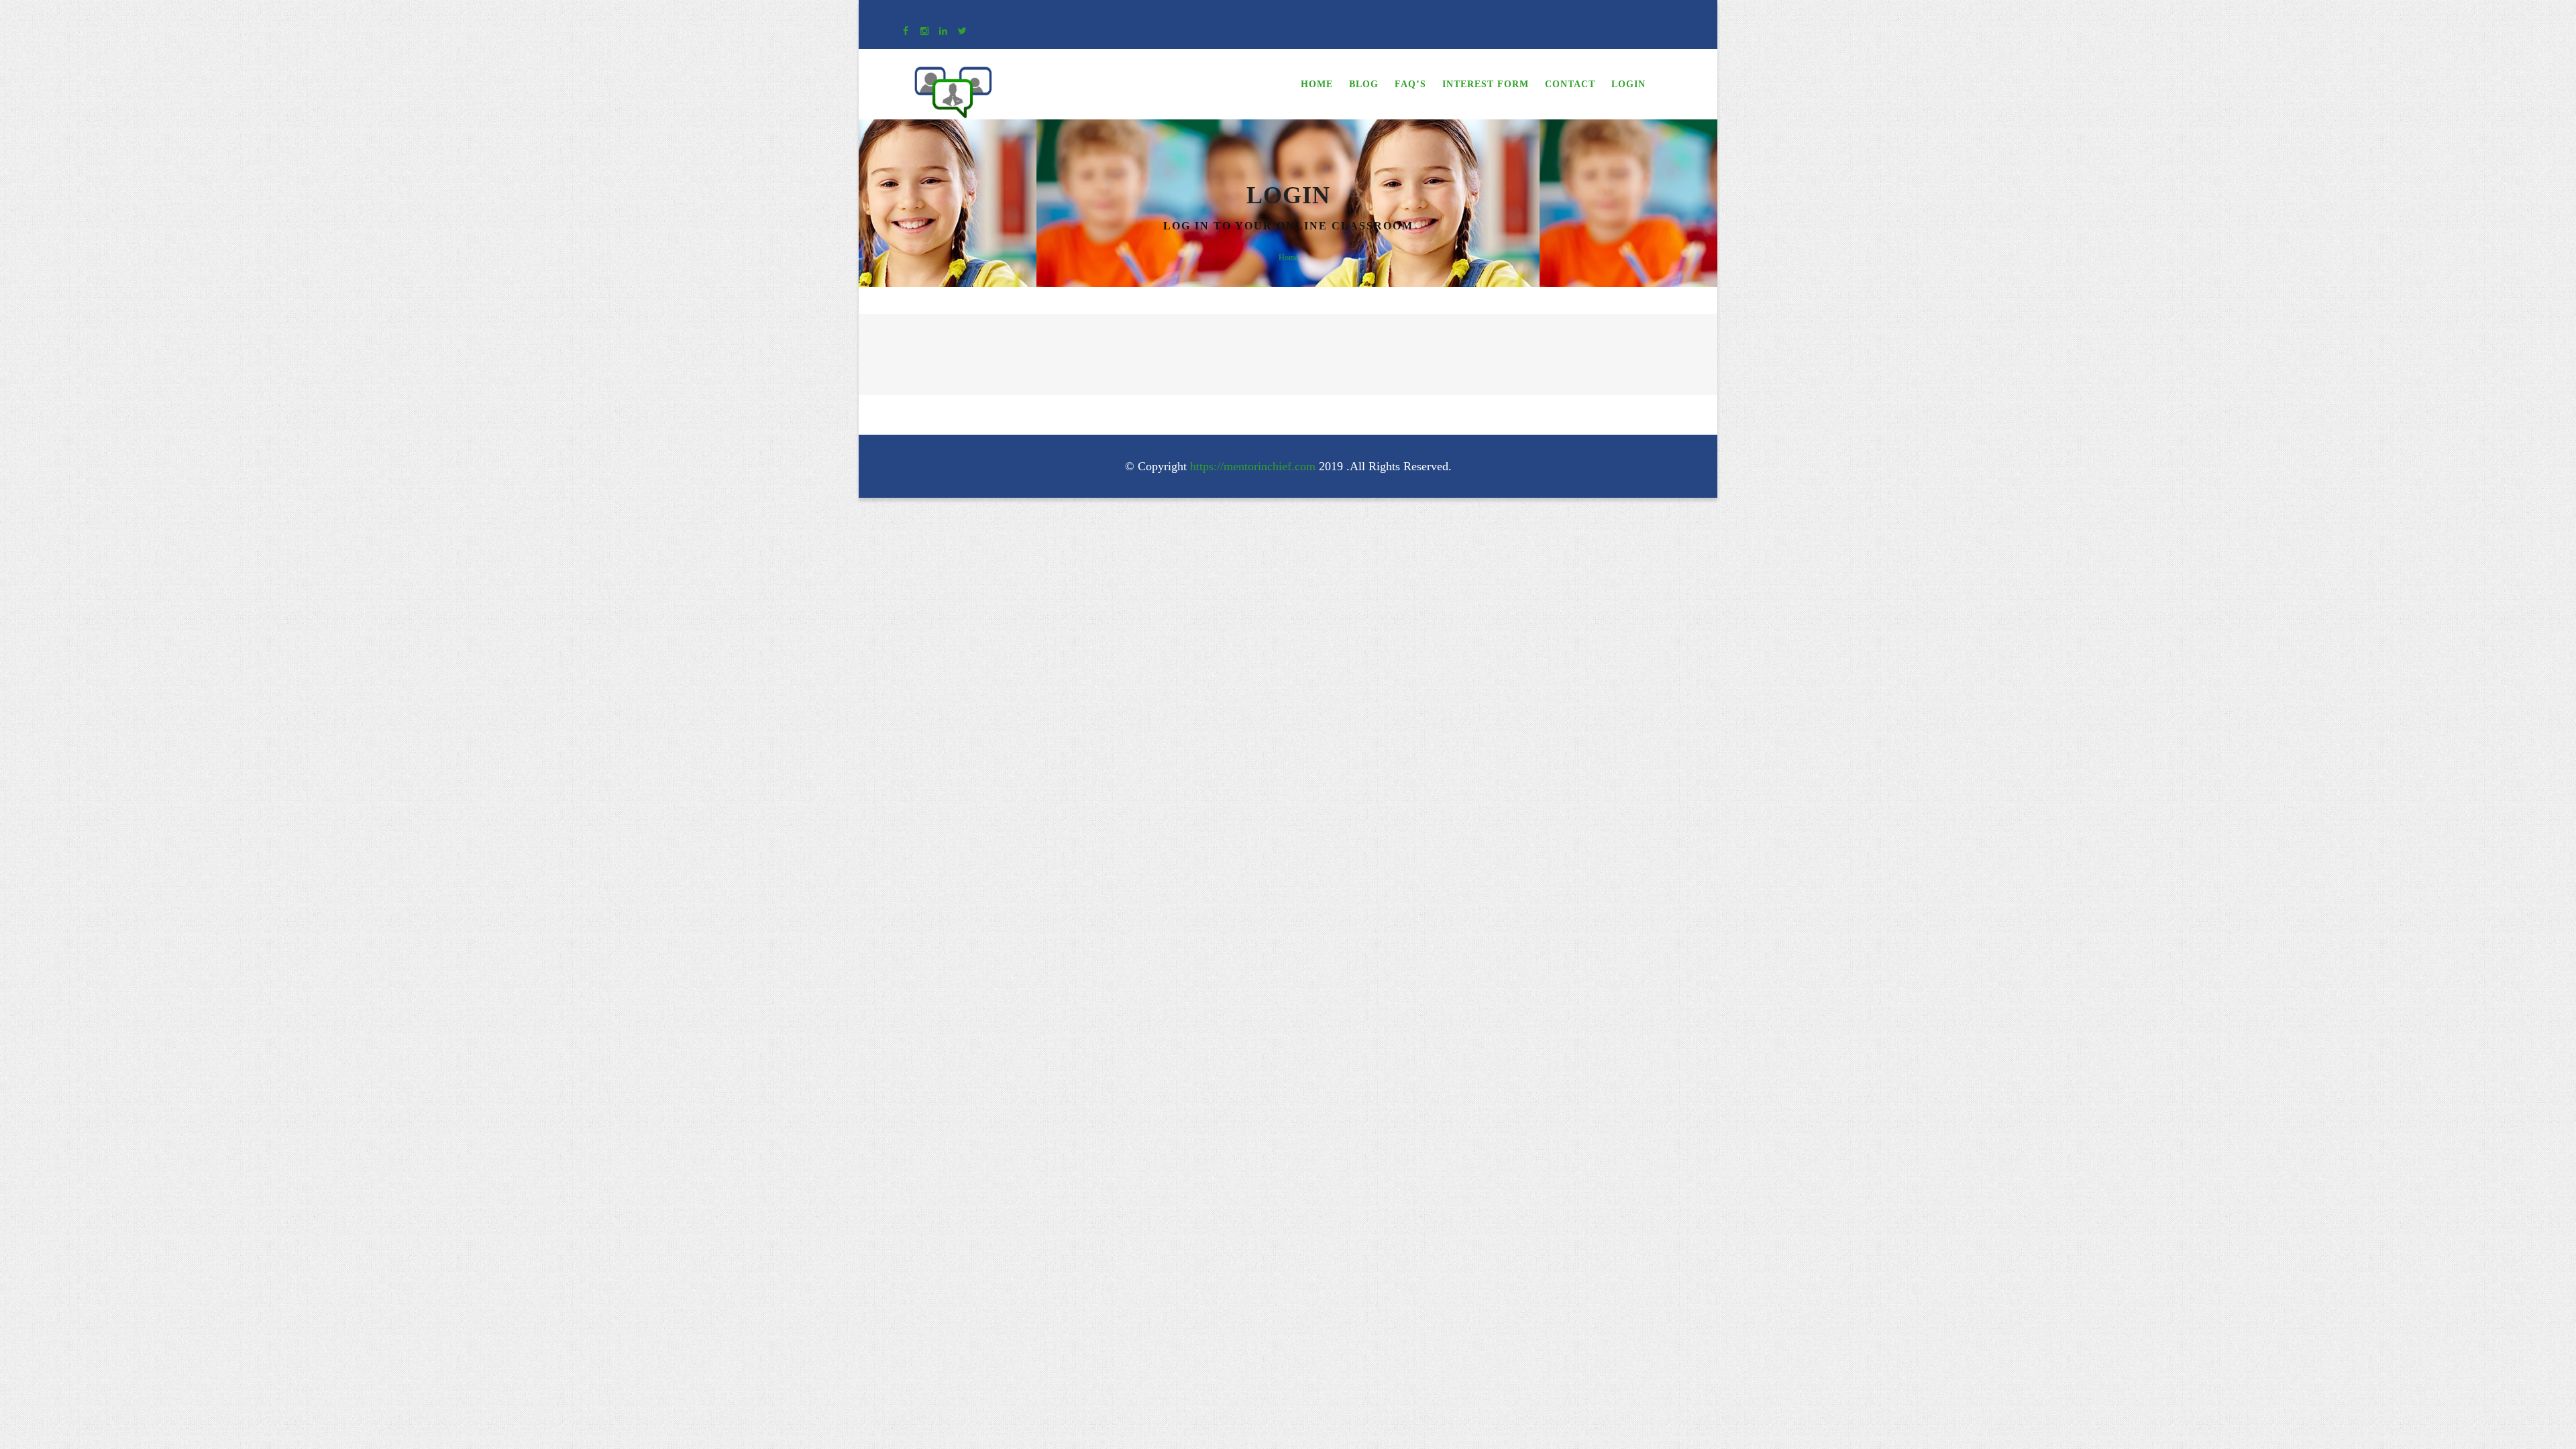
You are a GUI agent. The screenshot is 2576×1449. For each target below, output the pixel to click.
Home (1317, 84)
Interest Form (1486, 84)
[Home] (953, 76)
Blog (1364, 84)
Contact (1570, 84)
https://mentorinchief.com (1253, 466)
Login (1628, 84)
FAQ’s (1410, 84)
